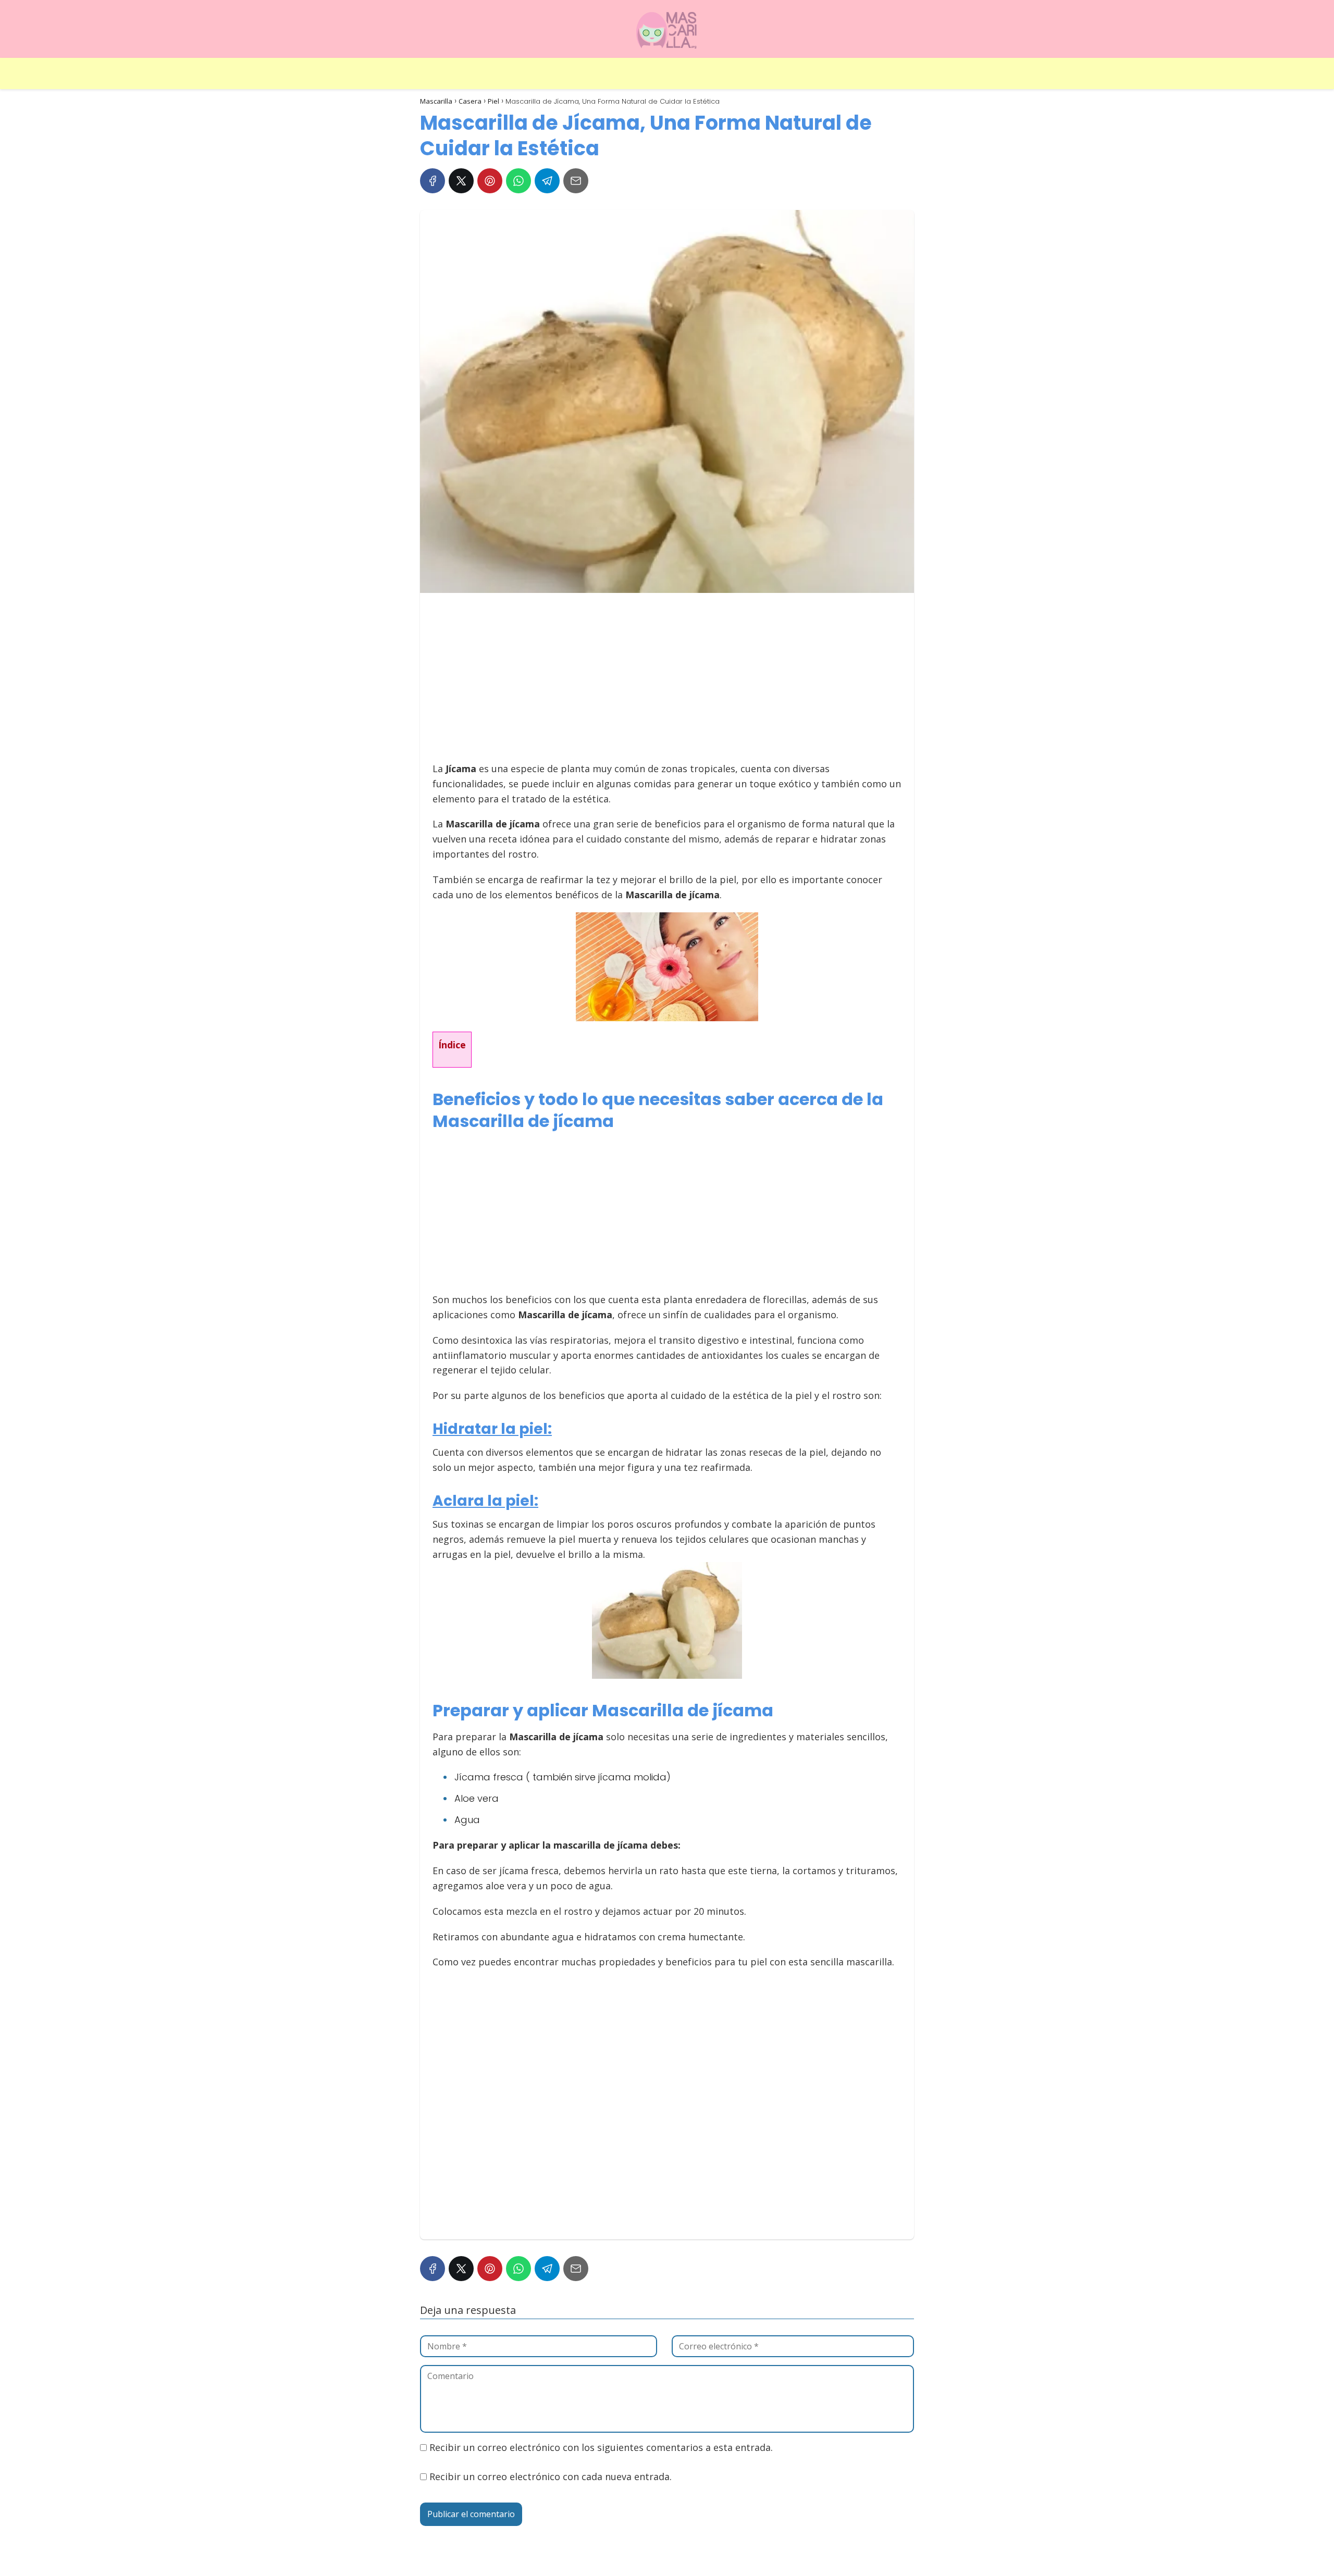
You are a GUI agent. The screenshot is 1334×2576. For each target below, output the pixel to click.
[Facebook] (433, 181)
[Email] (576, 181)
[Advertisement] (664, 682)
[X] (461, 181)
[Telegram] (547, 181)
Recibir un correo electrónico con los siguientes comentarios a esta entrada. (601, 2447)
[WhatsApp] (518, 181)
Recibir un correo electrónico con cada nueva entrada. (551, 2476)
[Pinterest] (490, 181)
